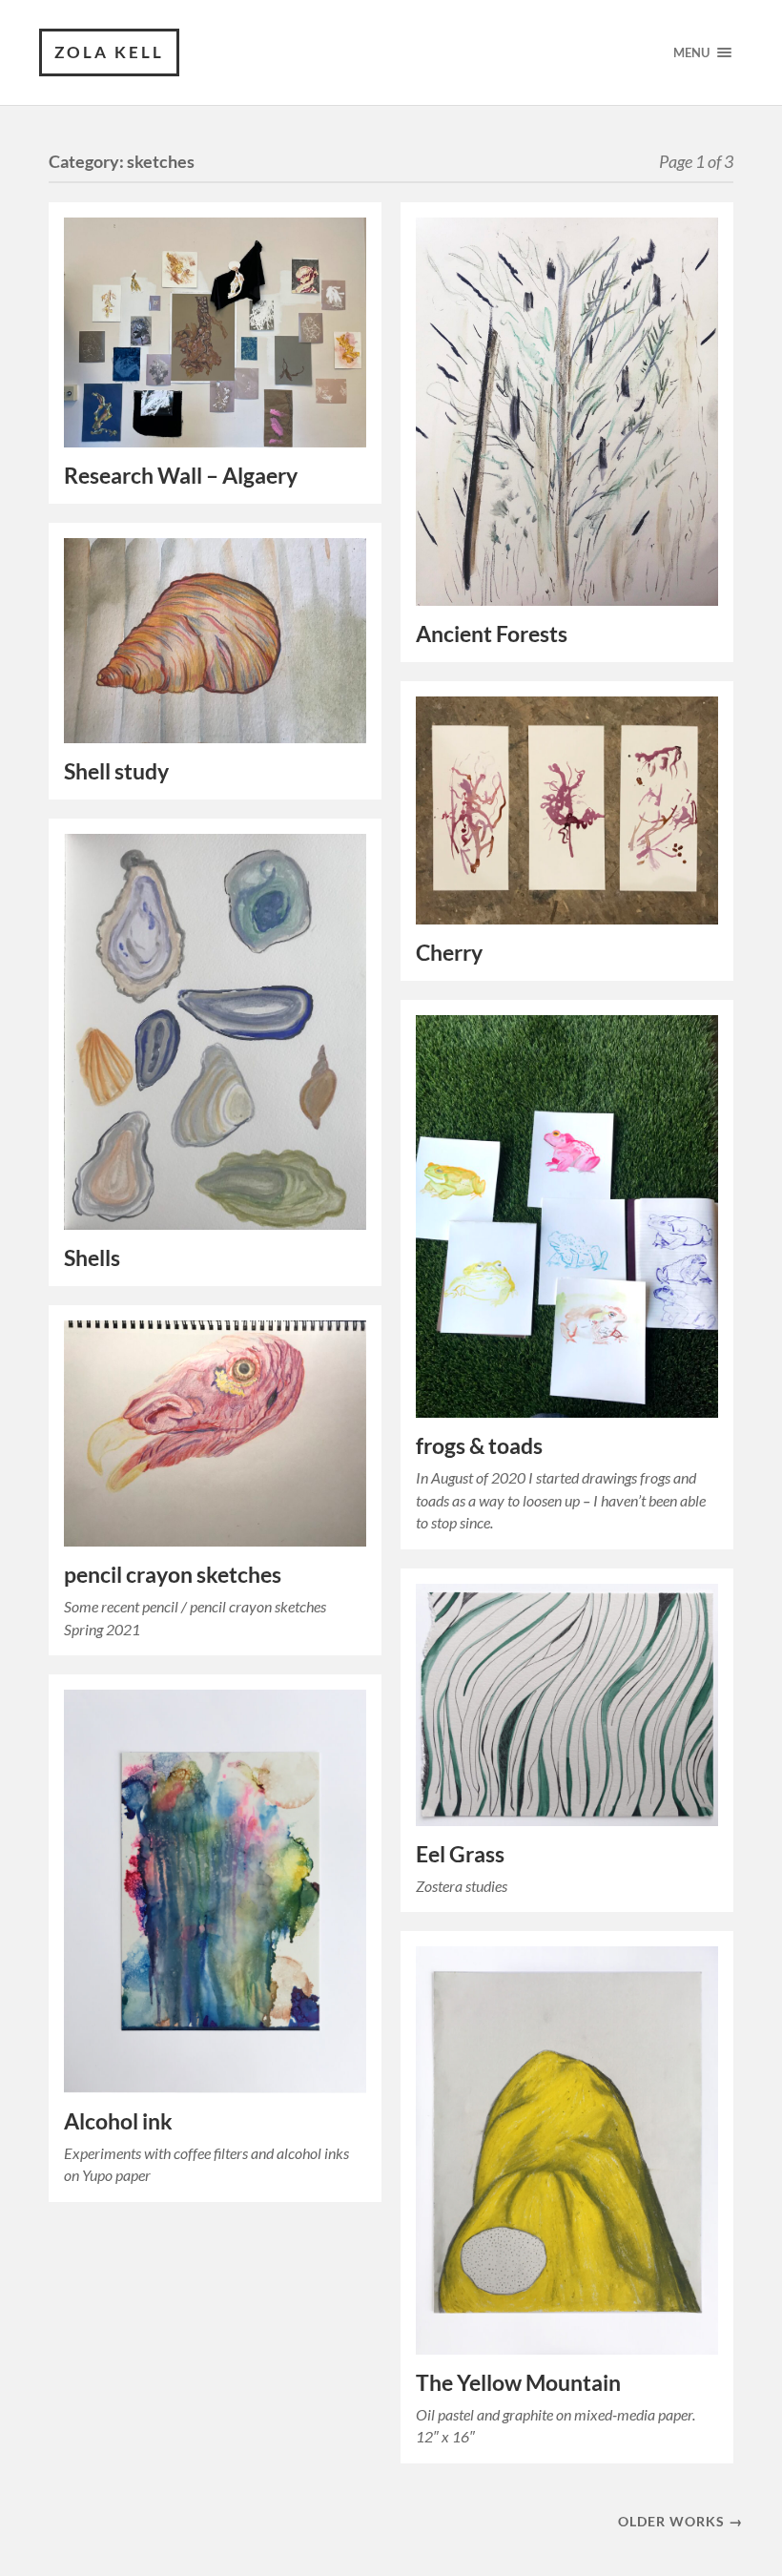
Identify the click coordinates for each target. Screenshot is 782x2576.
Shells (92, 1258)
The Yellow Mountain (518, 2383)
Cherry (449, 953)
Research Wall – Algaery (181, 476)
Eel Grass (460, 1854)
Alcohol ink (118, 2121)
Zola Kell (109, 52)
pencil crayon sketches (173, 1575)
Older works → (680, 2521)
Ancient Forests (492, 634)
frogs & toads (479, 1446)
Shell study (116, 771)
